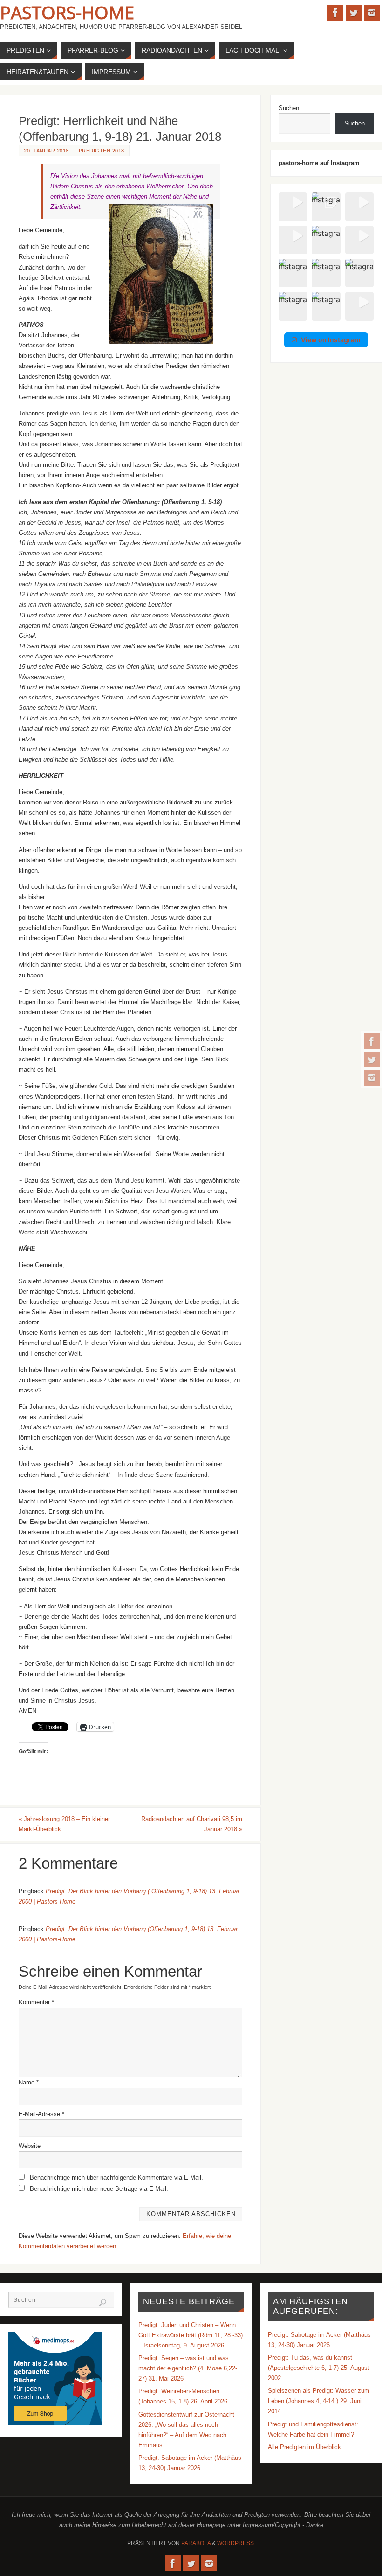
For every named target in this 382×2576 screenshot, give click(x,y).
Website (30, 2146)
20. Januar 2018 (46, 151)
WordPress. (236, 2543)
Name (29, 2082)
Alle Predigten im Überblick (304, 2447)
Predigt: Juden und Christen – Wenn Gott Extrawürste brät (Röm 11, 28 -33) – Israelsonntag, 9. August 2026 (191, 2335)
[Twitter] (372, 1059)
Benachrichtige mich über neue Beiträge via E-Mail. (99, 2189)
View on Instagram (331, 340)
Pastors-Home (67, 12)
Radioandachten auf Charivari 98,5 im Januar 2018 (192, 1824)
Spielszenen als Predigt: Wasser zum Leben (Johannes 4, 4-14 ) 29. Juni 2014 (319, 2401)
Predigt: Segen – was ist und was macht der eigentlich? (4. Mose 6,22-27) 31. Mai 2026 (188, 2368)
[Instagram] (372, 1078)
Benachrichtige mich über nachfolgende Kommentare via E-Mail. (116, 2178)
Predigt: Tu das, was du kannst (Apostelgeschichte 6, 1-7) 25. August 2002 (319, 2368)
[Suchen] (102, 2303)
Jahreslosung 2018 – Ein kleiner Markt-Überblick (64, 1824)
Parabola (196, 2543)
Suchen (289, 108)
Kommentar (36, 2002)
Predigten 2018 (102, 151)
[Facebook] (372, 1041)
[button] (293, 206)
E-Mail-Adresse (41, 2114)
